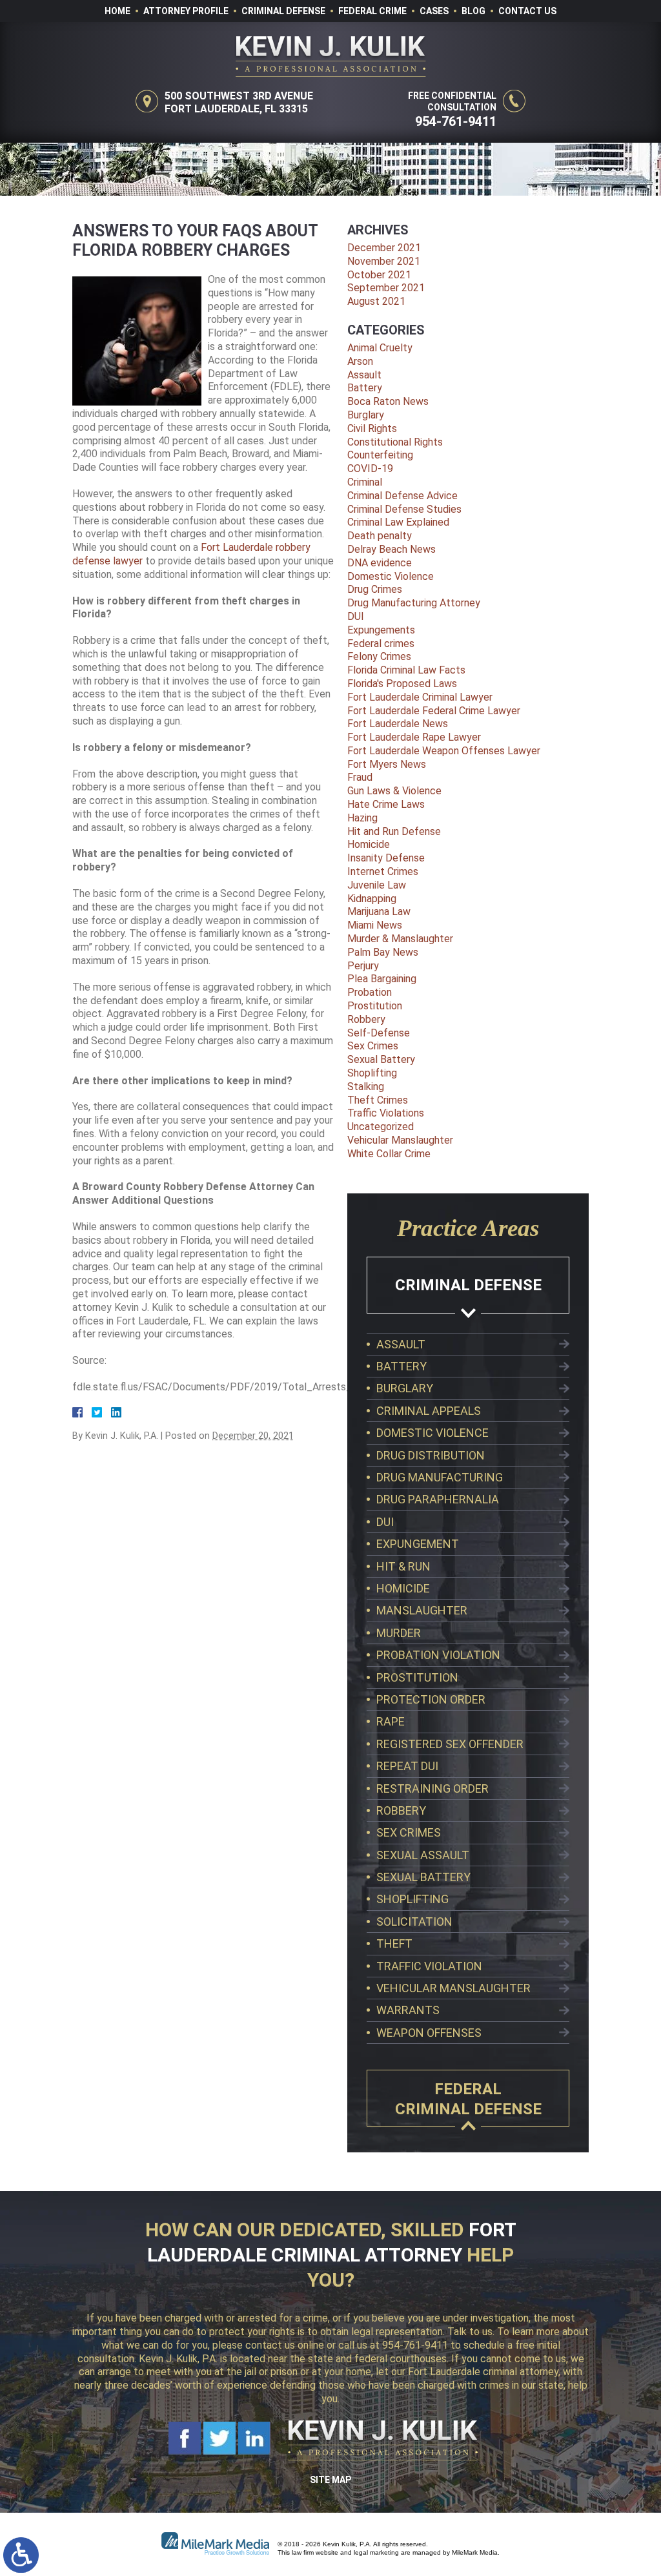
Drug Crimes (375, 589)
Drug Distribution (431, 1455)
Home (117, 11)
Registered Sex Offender (450, 1744)
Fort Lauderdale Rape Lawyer (414, 737)
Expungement (418, 1544)
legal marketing (376, 2552)
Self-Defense (379, 1033)
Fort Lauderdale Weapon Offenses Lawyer (444, 751)
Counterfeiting (380, 455)
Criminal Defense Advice (402, 496)
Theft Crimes (378, 1100)
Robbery (366, 1019)
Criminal (365, 482)
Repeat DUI (407, 1766)
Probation (370, 992)
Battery (365, 388)
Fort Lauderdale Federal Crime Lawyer (434, 711)
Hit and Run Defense (394, 831)
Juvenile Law (377, 885)
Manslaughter (422, 1610)
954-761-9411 (456, 121)
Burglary (366, 415)
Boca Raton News (388, 401)
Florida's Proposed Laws (402, 684)
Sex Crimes (373, 1046)
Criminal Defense (283, 11)
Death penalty (380, 536)
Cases (434, 11)
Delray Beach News (392, 549)
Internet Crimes (383, 871)
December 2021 (384, 248)
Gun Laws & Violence (394, 791)
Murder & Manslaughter (400, 939)
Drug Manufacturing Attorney (414, 603)
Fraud (360, 777)
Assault (364, 375)
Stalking (366, 1087)
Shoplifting (372, 1073)
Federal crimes (381, 644)
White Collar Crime (389, 1154)
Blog (473, 11)
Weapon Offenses (429, 2033)
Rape (391, 1721)
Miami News (375, 925)
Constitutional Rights (395, 442)
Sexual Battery (381, 1059)
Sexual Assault (423, 1855)
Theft (394, 1943)
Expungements (381, 630)
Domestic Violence (391, 576)
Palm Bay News (383, 952)
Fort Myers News (387, 764)
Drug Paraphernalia (438, 1499)
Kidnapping (372, 899)
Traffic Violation (429, 1966)
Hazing (362, 818)
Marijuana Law (379, 912)
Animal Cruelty (380, 348)
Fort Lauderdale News (398, 724)
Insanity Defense (386, 858)
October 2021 (379, 275)
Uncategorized (381, 1127)
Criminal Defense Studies (404, 509)
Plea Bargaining (382, 979)
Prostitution (375, 1006)
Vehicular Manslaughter (400, 1140)
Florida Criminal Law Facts (406, 670)
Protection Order (431, 1699)
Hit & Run (403, 1566)
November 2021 (384, 261)
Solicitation (414, 1922)
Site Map (330, 2480)
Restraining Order (432, 1788)
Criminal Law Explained (398, 522)
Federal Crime (372, 11)
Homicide (369, 844)
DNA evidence (380, 563)
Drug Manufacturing (440, 1477)
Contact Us (527, 11)
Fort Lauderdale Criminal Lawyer (420, 697)
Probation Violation (438, 1655)
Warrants (408, 2010)
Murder (399, 1633)
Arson (360, 361)
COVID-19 (370, 469)
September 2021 (386, 288)
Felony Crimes (379, 656)
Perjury (363, 966)
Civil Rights (372, 428)
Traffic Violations (386, 1113)
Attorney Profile (186, 11)
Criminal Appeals (429, 1411)
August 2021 (376, 301)
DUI (356, 616)
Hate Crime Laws (386, 804)
